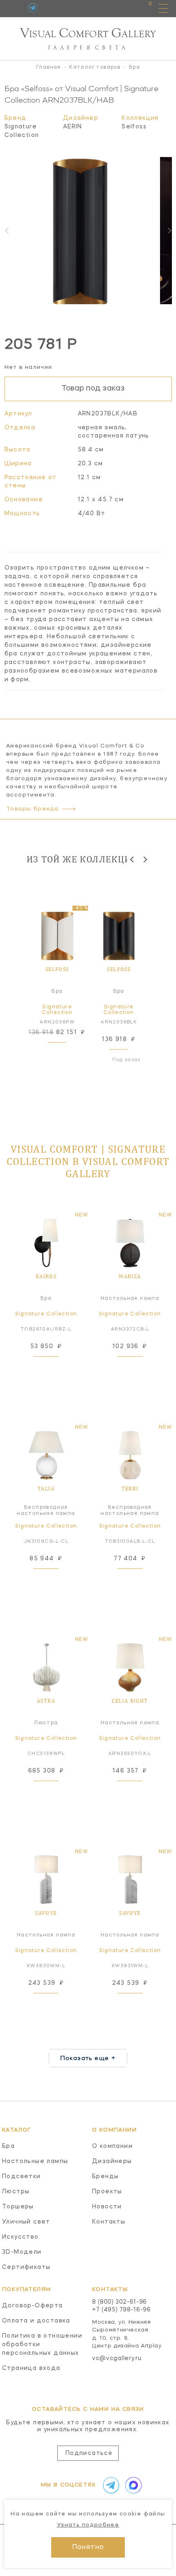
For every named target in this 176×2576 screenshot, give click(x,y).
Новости (107, 2207)
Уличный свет (26, 2222)
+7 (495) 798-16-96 (122, 2310)
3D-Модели (22, 2252)
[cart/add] (66, 1053)
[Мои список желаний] (122, 8)
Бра (8, 2146)
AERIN (73, 127)
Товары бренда (32, 809)
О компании (112, 2146)
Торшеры (18, 2207)
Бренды (105, 2177)
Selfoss (134, 127)
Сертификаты (26, 2267)
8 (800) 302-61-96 (120, 2302)
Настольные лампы (35, 2161)
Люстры (16, 2192)
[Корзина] (143, 8)
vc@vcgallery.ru (117, 2358)
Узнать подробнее (88, 2525)
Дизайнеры (112, 2161)
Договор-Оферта (33, 2306)
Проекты (107, 2192)
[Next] (169, 231)
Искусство (20, 2237)
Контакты (109, 2222)
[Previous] (132, 859)
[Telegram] (33, 8)
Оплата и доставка (36, 2321)
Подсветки (21, 2177)
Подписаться (89, 2453)
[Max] (132, 2485)
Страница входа (31, 2368)
